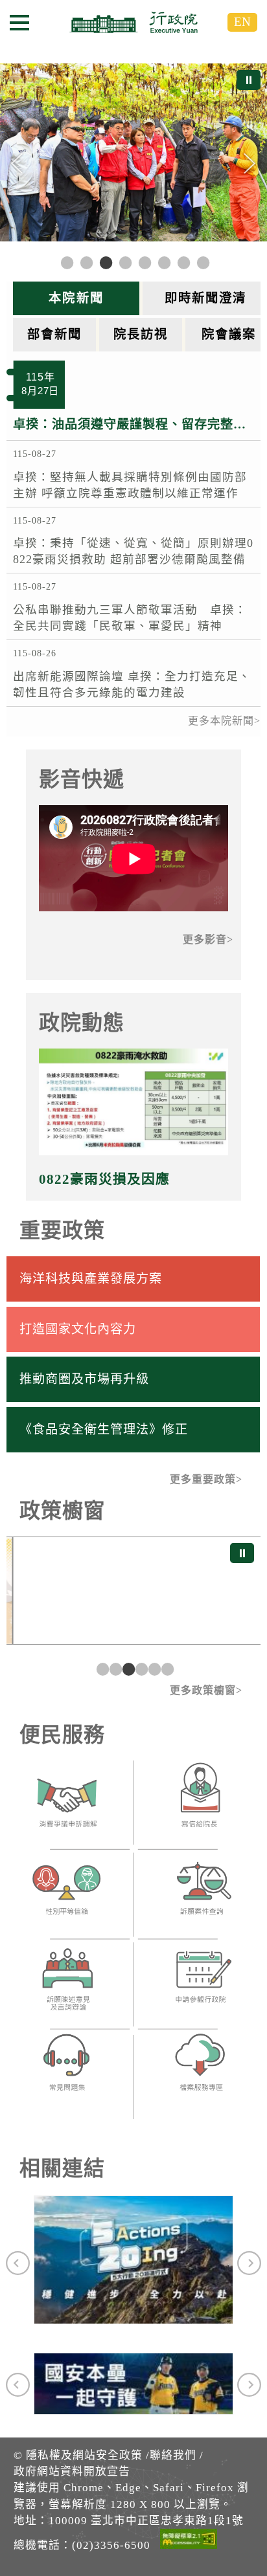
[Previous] (17, 164)
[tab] (78, 298)
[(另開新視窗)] (67, 1806)
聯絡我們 (173, 2455)
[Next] (250, 164)
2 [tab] (114, 1669)
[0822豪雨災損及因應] (134, 1102)
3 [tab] (127, 1669)
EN (242, 22)
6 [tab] (166, 1669)
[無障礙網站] (189, 2541)
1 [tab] (101, 1669)
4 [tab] (140, 1669)
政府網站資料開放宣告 (72, 2471)
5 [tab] (153, 1669)
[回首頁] (133, 22)
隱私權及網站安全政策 (84, 2455)
